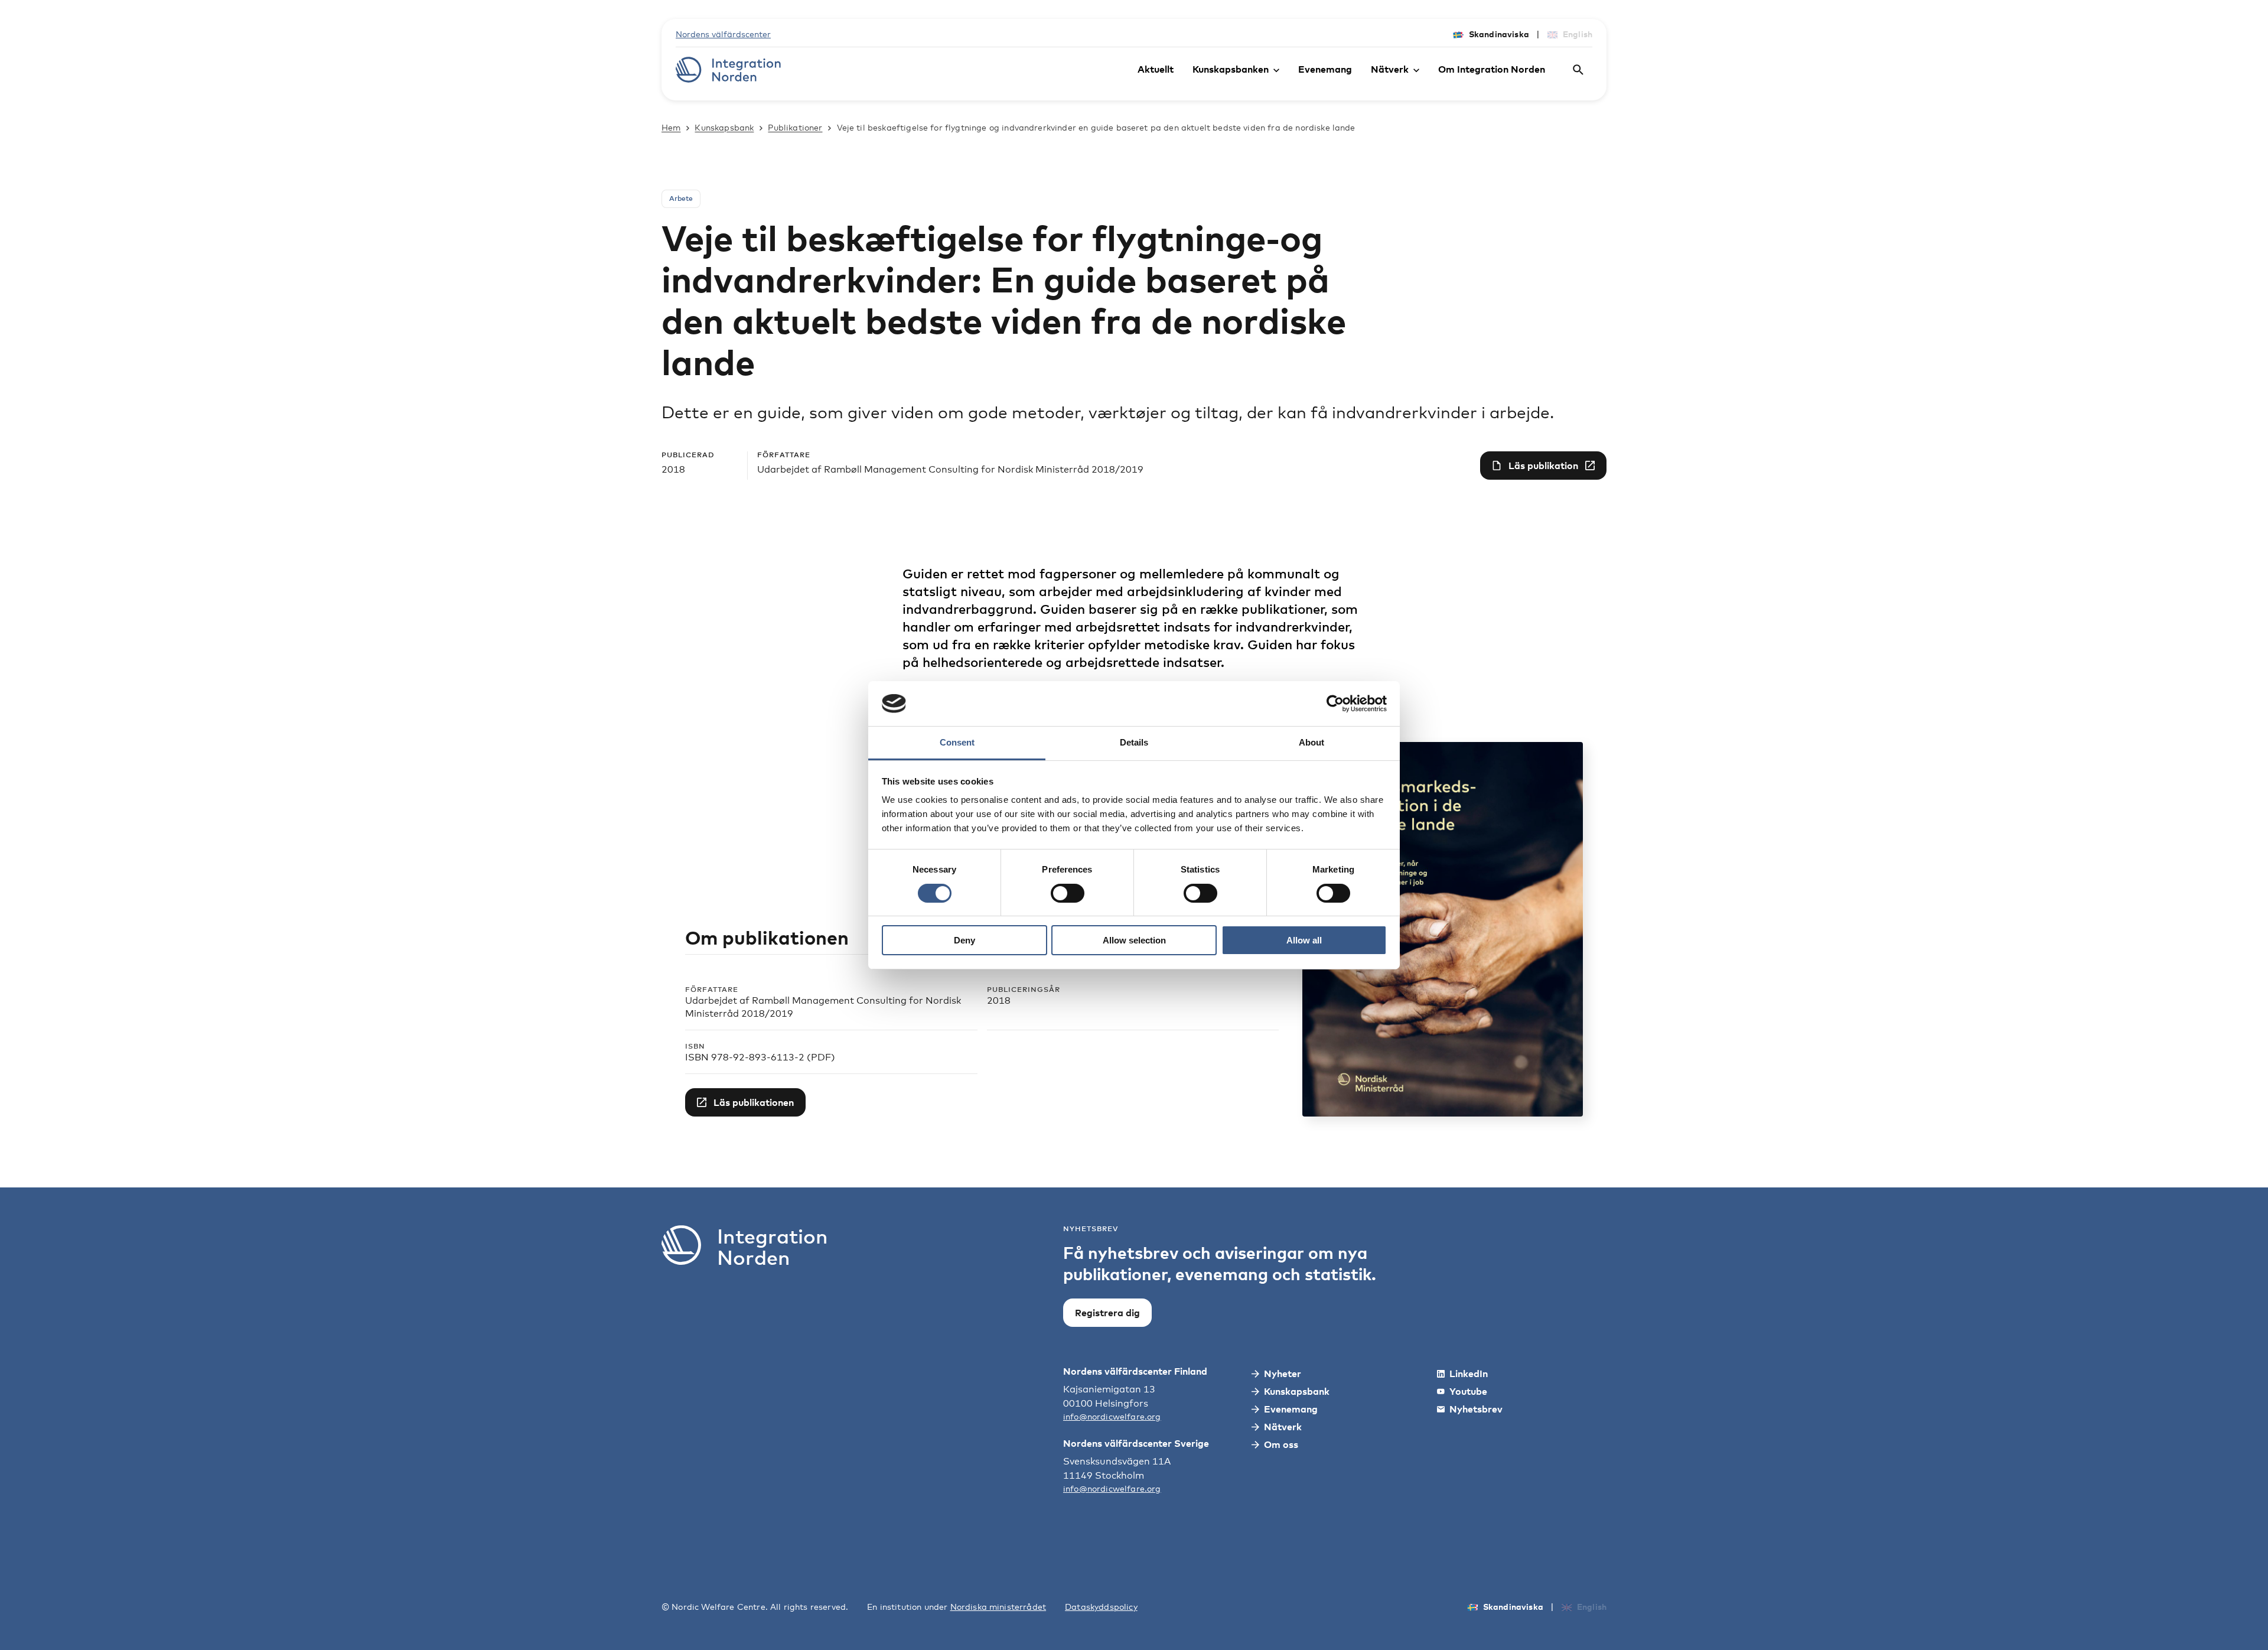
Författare (712, 989)
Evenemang (1325, 69)
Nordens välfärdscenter (723, 34)
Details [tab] (1134, 742)
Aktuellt (1156, 69)
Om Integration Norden (1492, 69)
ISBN (695, 1046)
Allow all (1304, 940)
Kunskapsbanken (1231, 69)
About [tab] (1311, 742)
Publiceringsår (1024, 989)
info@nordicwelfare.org (1112, 1416)
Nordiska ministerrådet (998, 1607)
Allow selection (1134, 940)
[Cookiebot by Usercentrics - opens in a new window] (1335, 704)
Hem (671, 127)
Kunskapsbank (724, 127)
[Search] (1578, 70)
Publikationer (795, 127)
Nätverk (1390, 69)
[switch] (1068, 893)
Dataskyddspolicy (1101, 1607)
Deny (964, 940)
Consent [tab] (957, 742)
